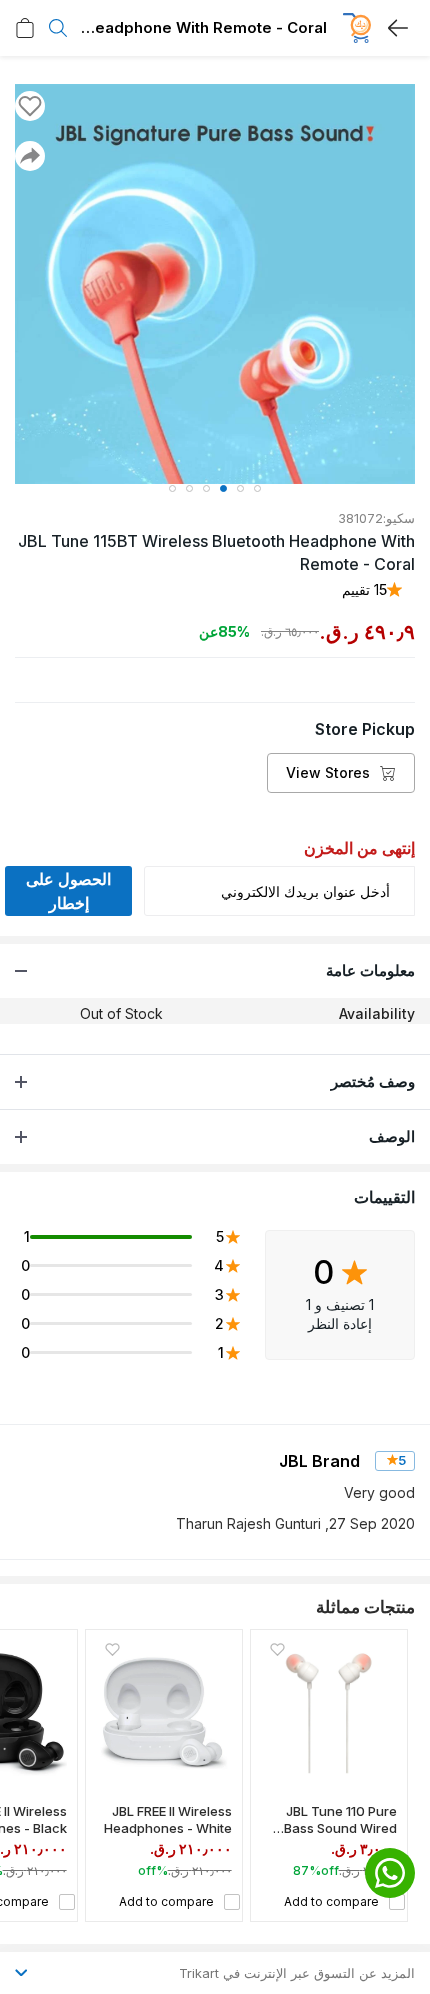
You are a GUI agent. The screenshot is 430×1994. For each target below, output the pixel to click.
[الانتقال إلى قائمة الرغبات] (30, 106)
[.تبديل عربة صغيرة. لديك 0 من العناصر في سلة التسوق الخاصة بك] (25, 28)
